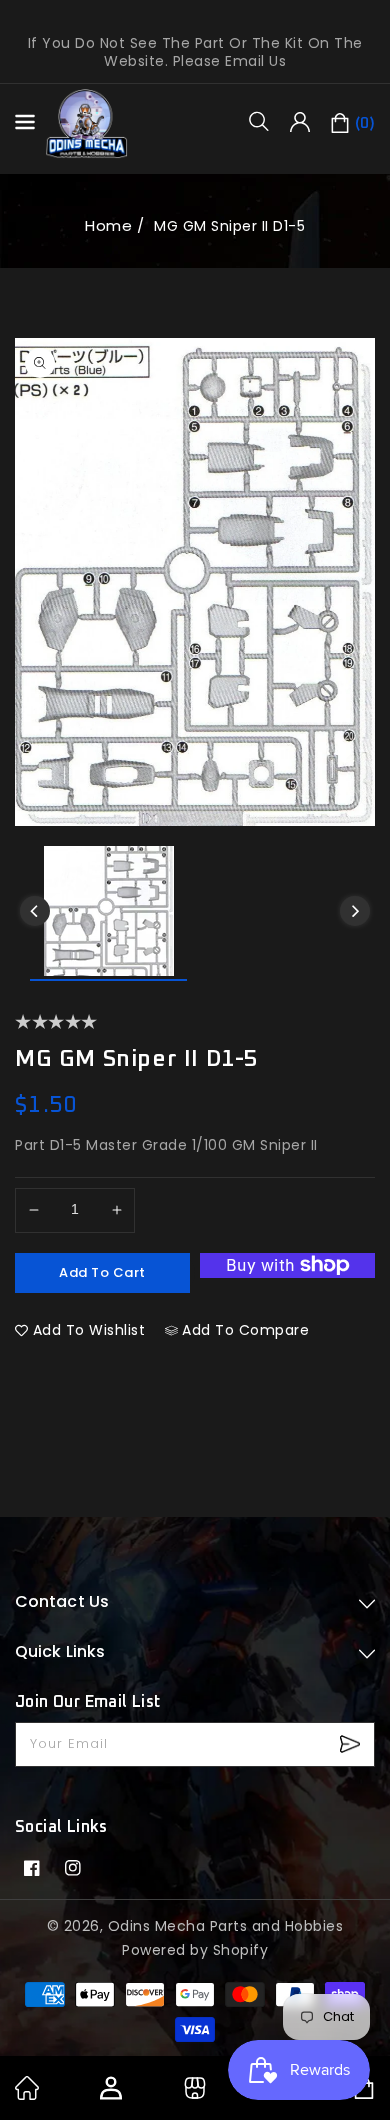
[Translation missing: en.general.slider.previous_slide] (35, 911)
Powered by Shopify (195, 1950)
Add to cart (102, 1272)
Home (108, 225)
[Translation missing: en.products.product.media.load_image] (108, 913)
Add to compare (245, 1330)
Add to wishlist (89, 1330)
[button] (266, 121)
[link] (27, 2095)
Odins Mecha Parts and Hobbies (226, 1926)
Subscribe (352, 1744)
